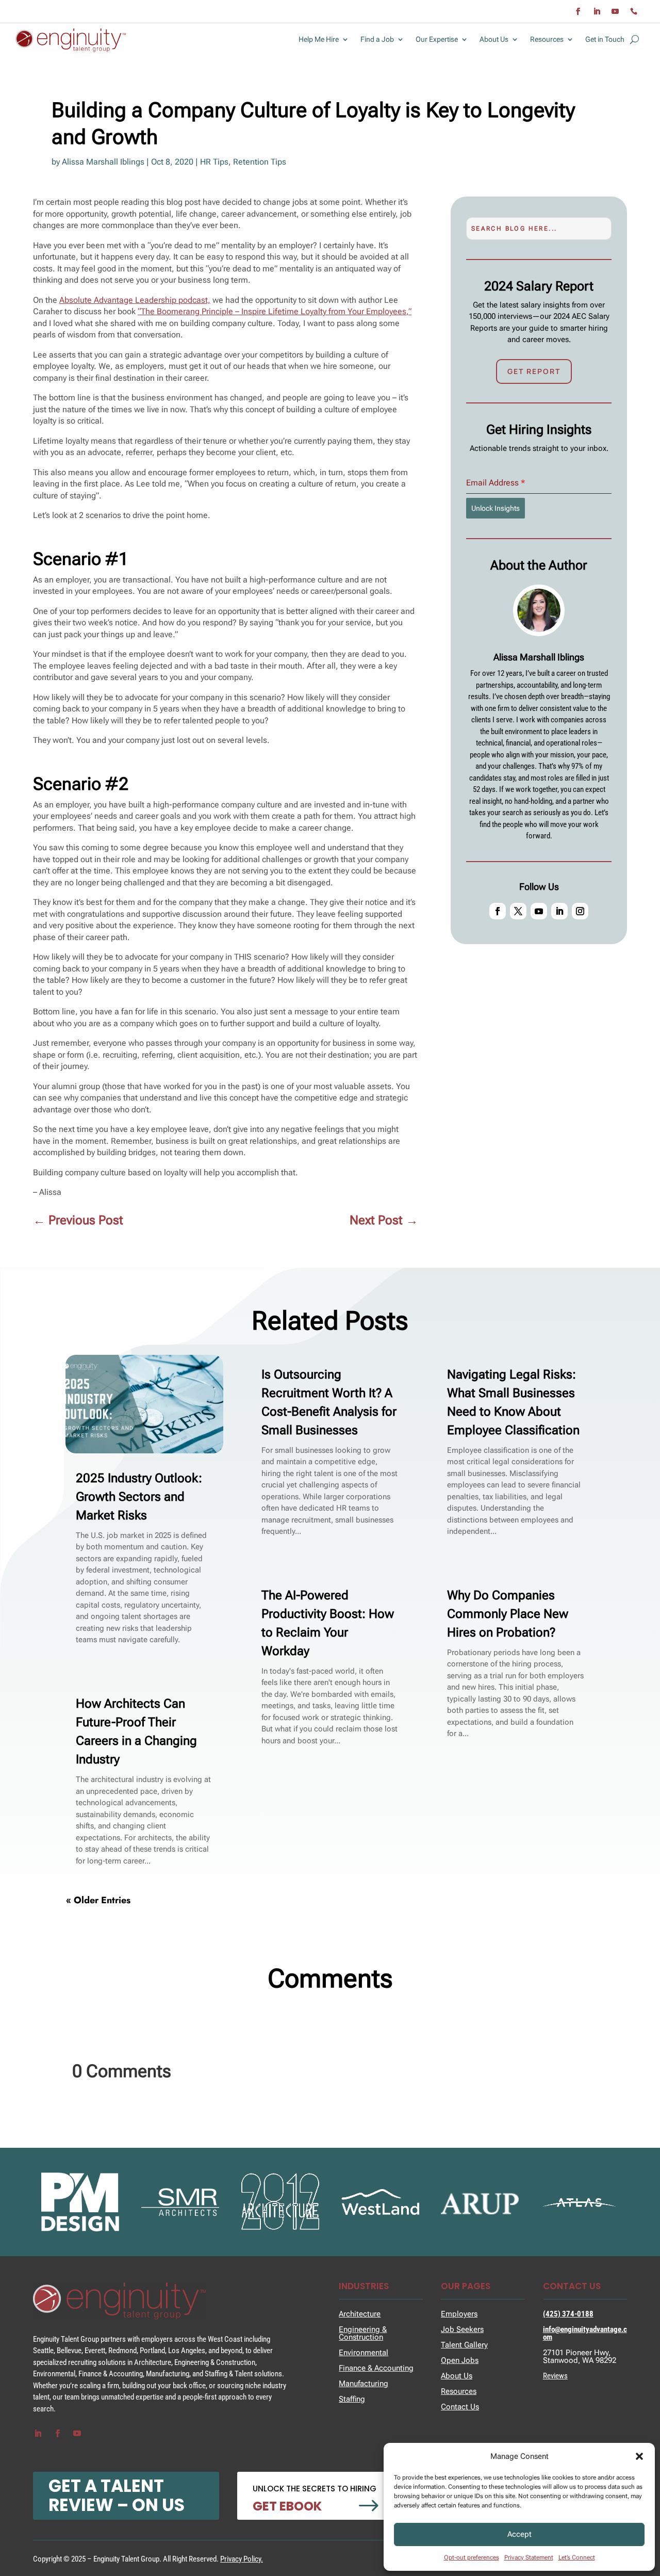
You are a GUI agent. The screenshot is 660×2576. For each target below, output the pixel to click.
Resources (547, 39)
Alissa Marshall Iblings (103, 162)
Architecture (360, 2314)
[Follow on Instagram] (580, 911)
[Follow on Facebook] (578, 11)
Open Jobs (460, 2360)
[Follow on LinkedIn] (597, 11)
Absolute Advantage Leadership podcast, (135, 300)
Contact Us (460, 2407)
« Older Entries (98, 1900)
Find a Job (377, 39)
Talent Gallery (464, 2345)
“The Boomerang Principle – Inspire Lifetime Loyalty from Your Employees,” (275, 311)
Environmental (364, 2353)
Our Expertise (437, 39)
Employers (459, 2314)
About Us (494, 39)
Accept (519, 2534)
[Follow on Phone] (634, 11)
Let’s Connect (577, 2557)
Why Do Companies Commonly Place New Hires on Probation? (508, 1614)
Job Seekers (462, 2329)
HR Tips (214, 162)
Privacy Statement (529, 2557)
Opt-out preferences (472, 2557)
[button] (639, 2456)
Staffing (352, 2399)
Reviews (555, 2376)
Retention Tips (260, 162)
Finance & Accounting (376, 2368)
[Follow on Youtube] (615, 11)
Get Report (534, 371)
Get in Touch (605, 39)
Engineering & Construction (363, 2333)
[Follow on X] (518, 911)
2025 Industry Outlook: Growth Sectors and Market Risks (139, 1497)
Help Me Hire (319, 39)
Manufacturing (364, 2384)
